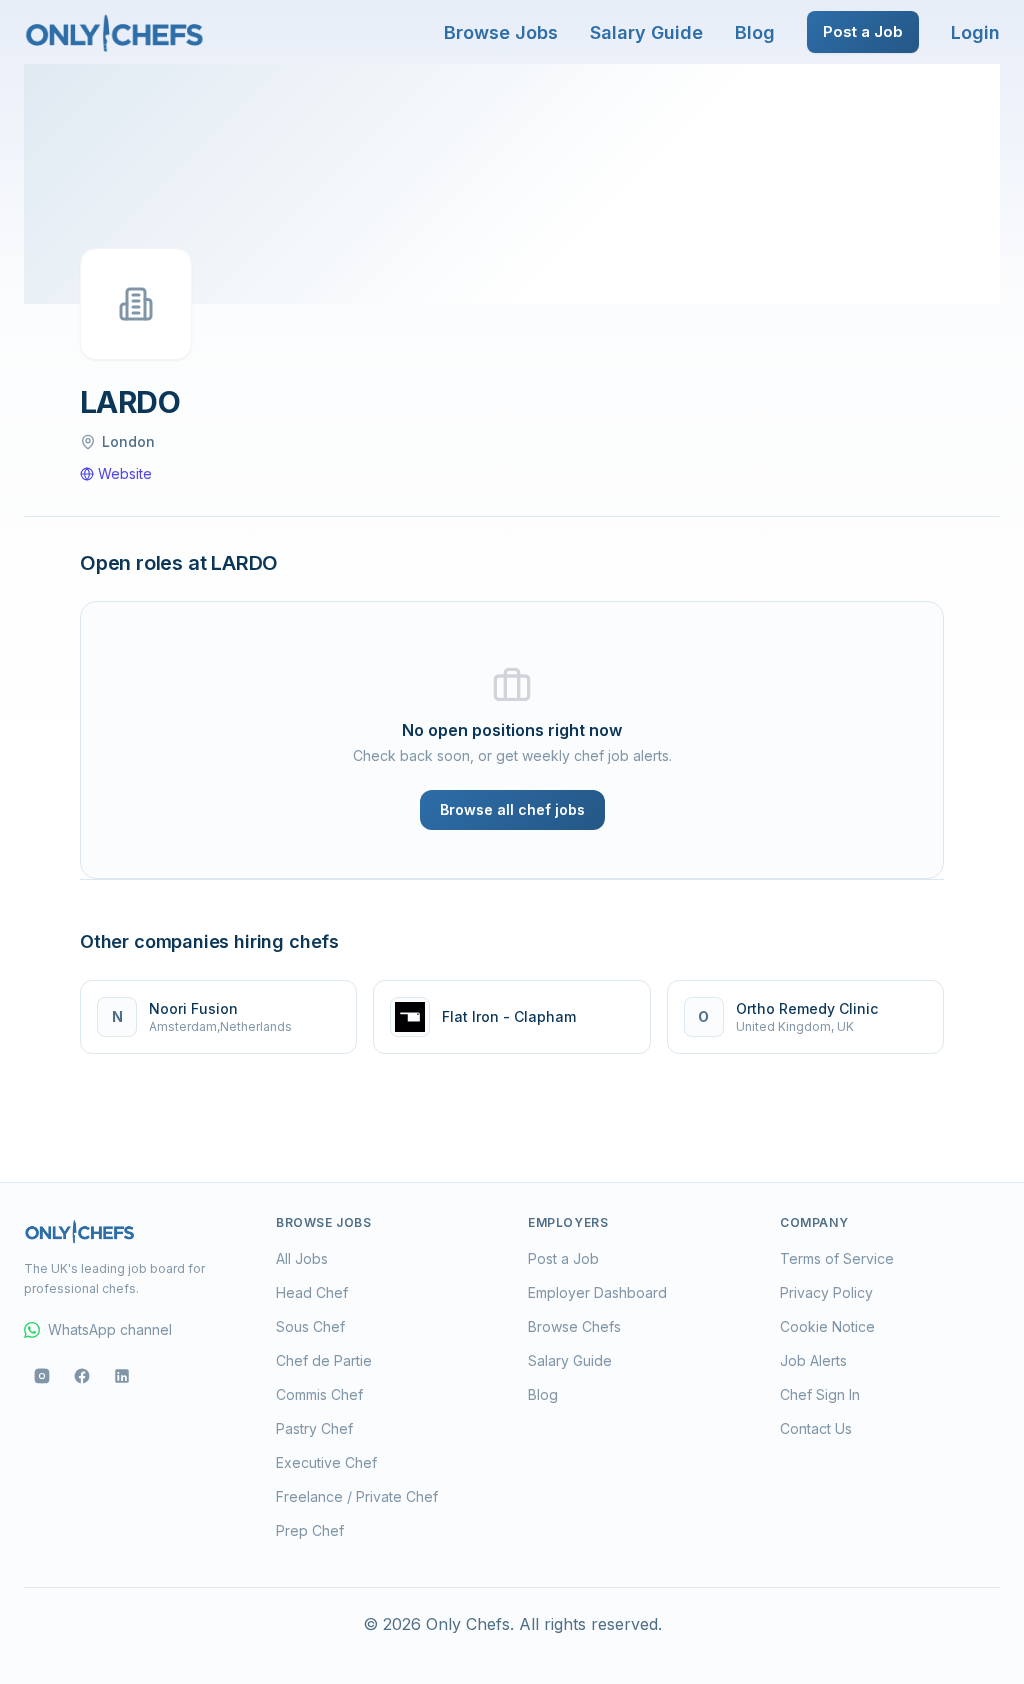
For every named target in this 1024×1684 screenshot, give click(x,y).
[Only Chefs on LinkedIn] (122, 1376)
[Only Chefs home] (115, 32)
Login (975, 32)
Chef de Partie (324, 1360)
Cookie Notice (827, 1326)
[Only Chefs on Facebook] (82, 1376)
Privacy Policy (826, 1292)
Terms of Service (837, 1258)
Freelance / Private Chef (357, 1496)
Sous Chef (310, 1326)
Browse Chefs (574, 1326)
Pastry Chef (314, 1428)
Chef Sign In (820, 1394)
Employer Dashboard (597, 1292)
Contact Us (816, 1428)
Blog (755, 32)
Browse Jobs (501, 32)
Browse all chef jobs (512, 809)
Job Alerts (813, 1360)
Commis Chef (319, 1394)
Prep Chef (310, 1530)
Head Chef (312, 1292)
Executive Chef (326, 1462)
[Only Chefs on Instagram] (42, 1376)
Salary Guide (646, 32)
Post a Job (863, 31)
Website (125, 473)
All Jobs (302, 1258)
